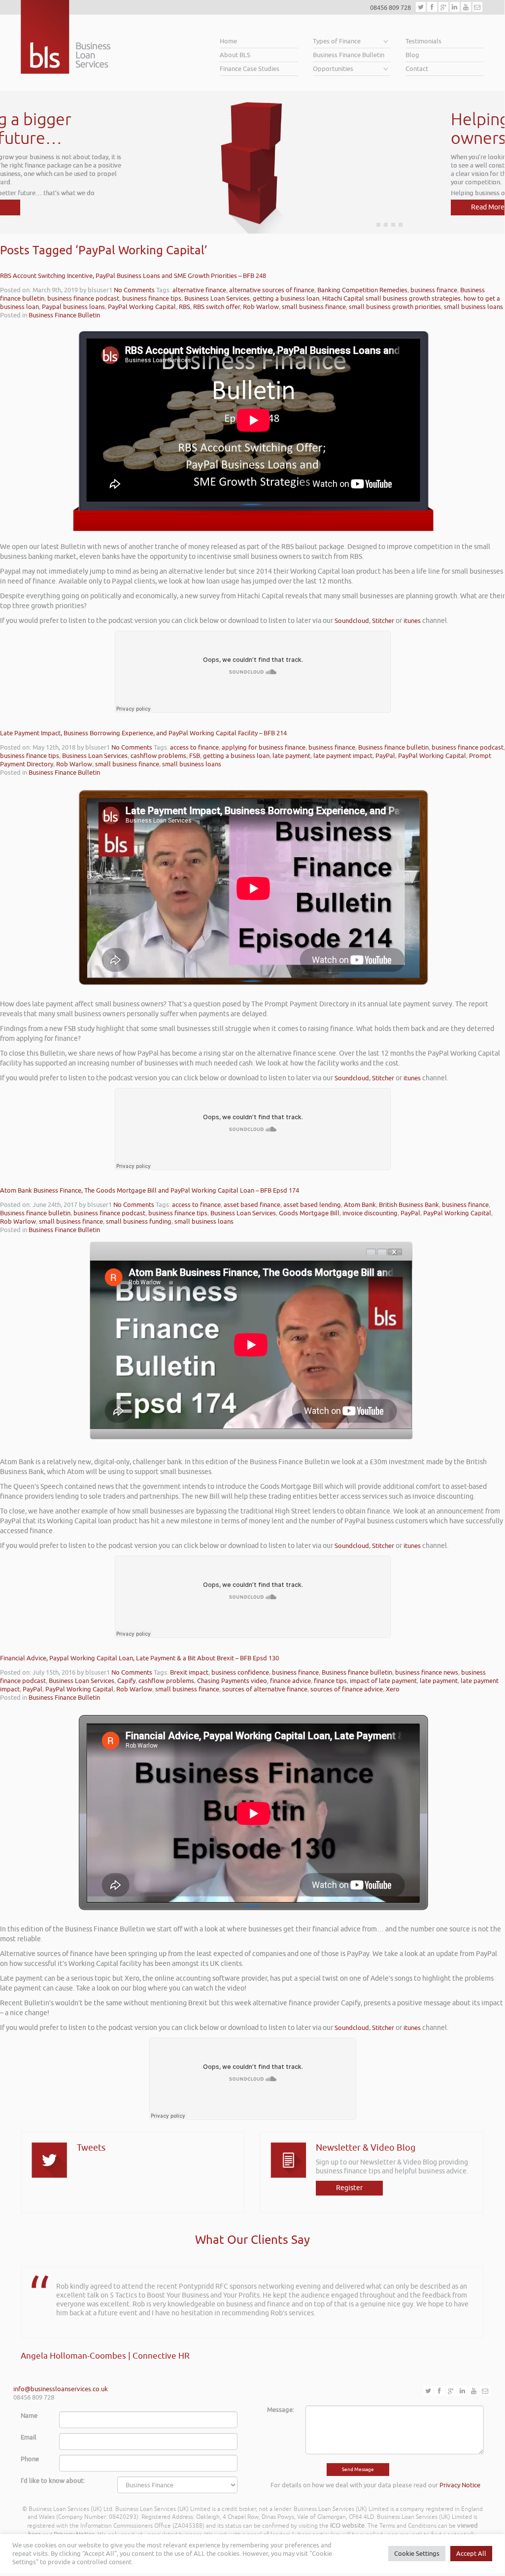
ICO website (347, 2525)
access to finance (194, 747)
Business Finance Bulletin (349, 55)
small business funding (139, 1221)
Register (349, 2188)
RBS (185, 307)
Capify (126, 1681)
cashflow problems (158, 756)
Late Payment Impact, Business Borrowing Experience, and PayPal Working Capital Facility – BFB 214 (143, 733)
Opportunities (333, 69)
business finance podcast (83, 298)
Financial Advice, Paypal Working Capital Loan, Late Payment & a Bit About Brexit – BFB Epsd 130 (139, 1658)
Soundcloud (352, 621)
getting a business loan (286, 298)
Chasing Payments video (232, 1681)
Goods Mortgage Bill (309, 1213)
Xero (393, 1689)
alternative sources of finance (272, 290)
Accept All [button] (471, 2554)
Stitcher (383, 621)
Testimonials (423, 41)
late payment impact (343, 756)
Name (29, 2416)
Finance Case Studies (250, 69)
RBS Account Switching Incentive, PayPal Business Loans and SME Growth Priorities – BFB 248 (133, 276)
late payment (291, 756)
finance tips (330, 1681)
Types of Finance (337, 41)
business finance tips (152, 298)
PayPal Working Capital (142, 307)
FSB (195, 756)
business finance (434, 290)
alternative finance (199, 290)
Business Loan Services (217, 298)
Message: (281, 2410)
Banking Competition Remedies (362, 290)
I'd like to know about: (53, 2481)
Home (228, 41)
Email (29, 2437)
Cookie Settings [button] (417, 2554)
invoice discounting (370, 1213)
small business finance (314, 307)
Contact (417, 69)
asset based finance (252, 1205)
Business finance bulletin (393, 747)
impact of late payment (383, 1681)
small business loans (473, 307)
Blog (412, 55)
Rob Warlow (261, 307)
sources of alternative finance (265, 1689)
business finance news (427, 1672)
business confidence (240, 1672)
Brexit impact (189, 1672)
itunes (412, 621)
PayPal (385, 756)
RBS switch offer (217, 307)
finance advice (290, 1681)
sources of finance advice (347, 1689)
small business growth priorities (395, 307)
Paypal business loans (73, 307)
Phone (30, 2459)
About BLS (235, 55)
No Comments (134, 290)
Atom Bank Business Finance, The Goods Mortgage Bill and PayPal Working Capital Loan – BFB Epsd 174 (150, 1190)
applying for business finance (264, 747)
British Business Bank (409, 1205)
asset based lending (312, 1205)
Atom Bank (360, 1205)
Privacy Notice (460, 2485)
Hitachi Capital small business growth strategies (391, 298)
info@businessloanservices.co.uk (61, 2389)
